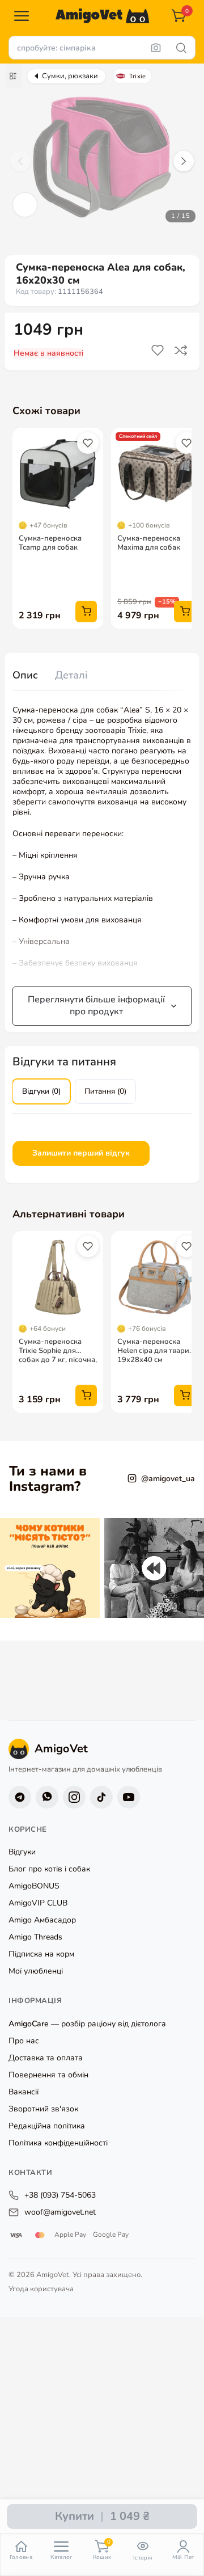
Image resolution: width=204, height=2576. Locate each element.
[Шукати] (181, 48)
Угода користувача (41, 2289)
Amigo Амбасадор (42, 1921)
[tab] (25, 676)
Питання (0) (105, 1091)
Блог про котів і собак (49, 1869)
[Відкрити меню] (22, 16)
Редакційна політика (47, 2126)
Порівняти (182, 351)
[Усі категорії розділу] (13, 76)
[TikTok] (101, 1797)
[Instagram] (74, 1797)
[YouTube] (129, 1797)
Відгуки (22, 1852)
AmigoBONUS (34, 1886)
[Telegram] (20, 1797)
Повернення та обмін (48, 2075)
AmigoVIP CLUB (38, 1903)
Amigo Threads (35, 1938)
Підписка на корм (41, 1955)
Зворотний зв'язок (43, 2109)
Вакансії (24, 2092)
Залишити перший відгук (81, 1153)
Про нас (24, 2041)
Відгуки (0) (41, 1091)
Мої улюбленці (36, 1972)
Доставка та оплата (46, 2058)
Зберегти (159, 351)
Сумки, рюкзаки (70, 76)
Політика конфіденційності (58, 2143)
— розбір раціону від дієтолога (87, 2024)
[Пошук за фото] (156, 48)
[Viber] (47, 1797)
